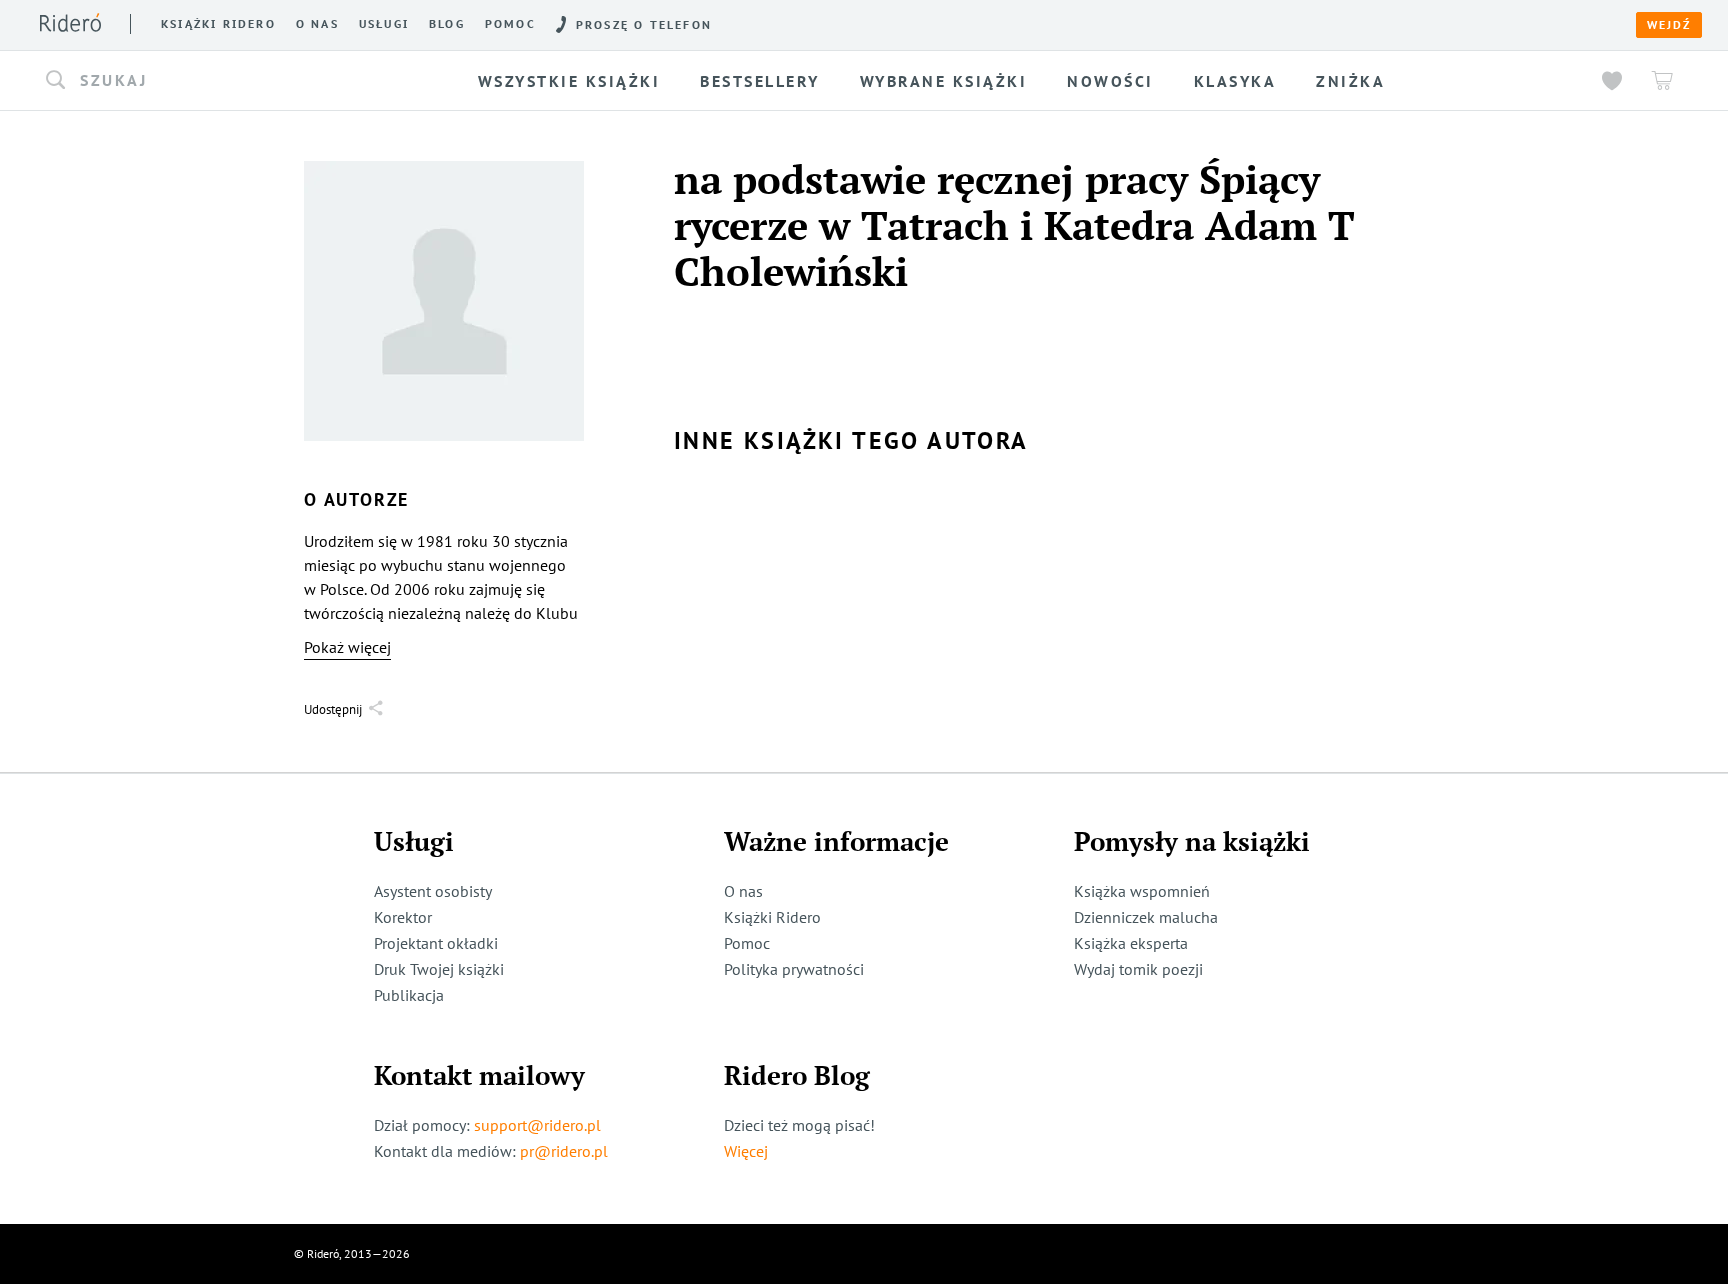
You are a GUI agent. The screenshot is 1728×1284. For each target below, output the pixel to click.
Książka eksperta (1131, 943)
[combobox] (222, 81)
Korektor (403, 917)
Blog (447, 24)
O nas (317, 24)
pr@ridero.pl (564, 1151)
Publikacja (409, 995)
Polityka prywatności (794, 969)
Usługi (384, 24)
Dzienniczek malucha (1146, 917)
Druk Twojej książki (439, 969)
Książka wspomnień (1142, 891)
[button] (222, 81)
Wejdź (1669, 25)
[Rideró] (70, 22)
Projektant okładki (436, 943)
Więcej (746, 1151)
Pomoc (510, 24)
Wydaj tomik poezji (1138, 969)
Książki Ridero (772, 917)
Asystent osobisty (433, 891)
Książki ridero (218, 24)
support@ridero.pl (537, 1125)
